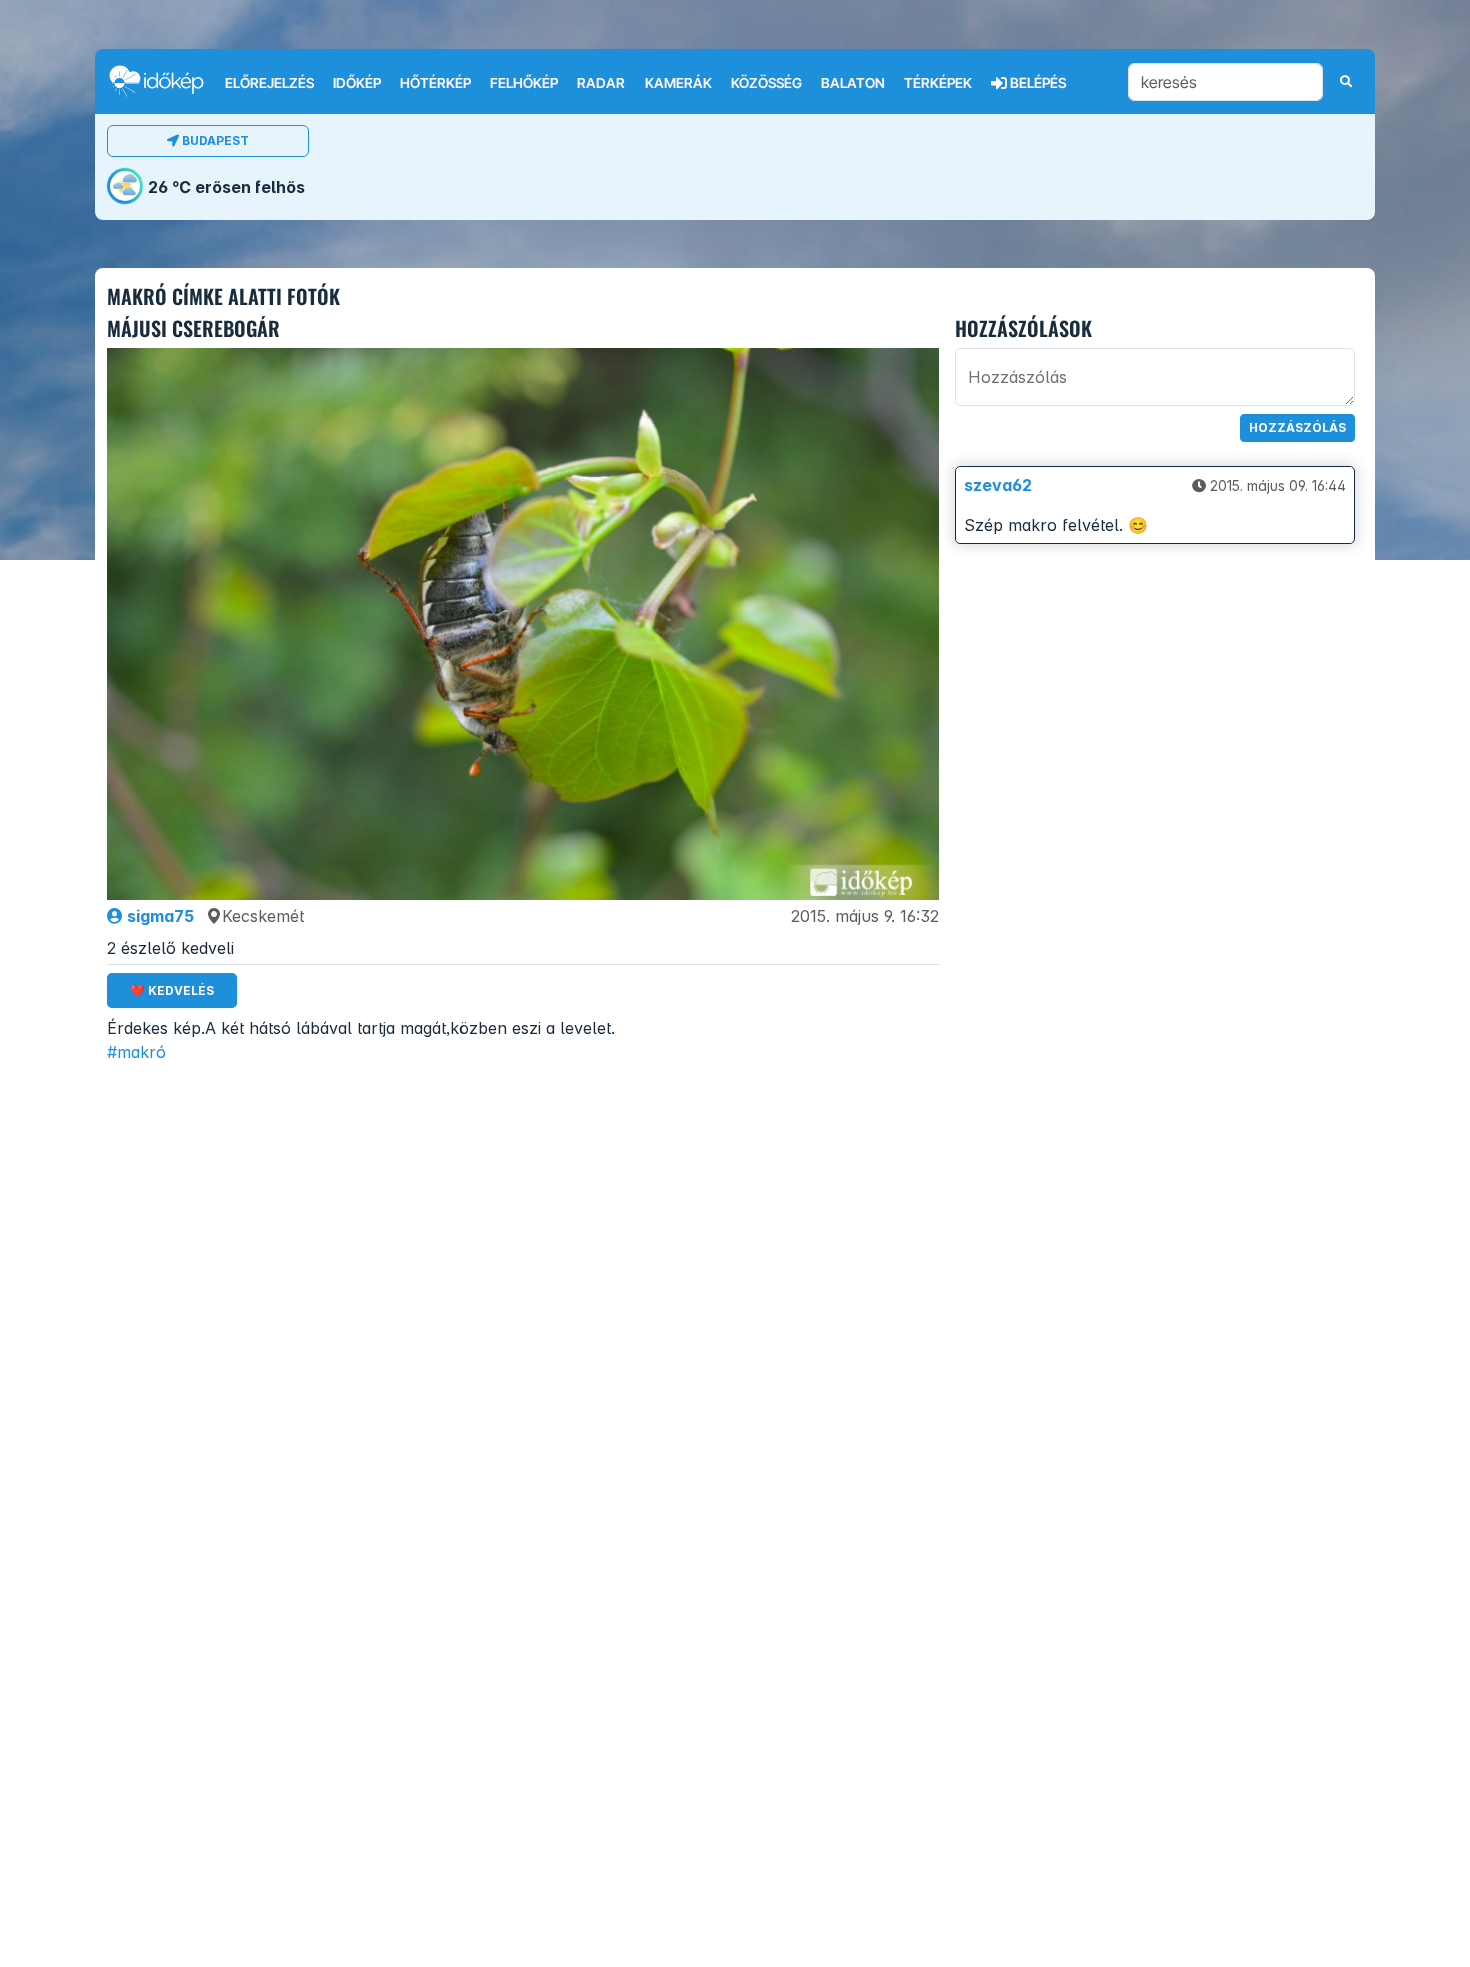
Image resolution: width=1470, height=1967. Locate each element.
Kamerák (678, 83)
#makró (136, 1052)
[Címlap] (165, 80)
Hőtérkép (435, 83)
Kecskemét (263, 916)
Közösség (766, 83)
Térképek (938, 83)
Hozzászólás (1297, 427)
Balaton (853, 83)
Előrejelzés (269, 83)
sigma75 (158, 916)
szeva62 (998, 485)
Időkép (357, 83)
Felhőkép (524, 83)
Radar (601, 83)
